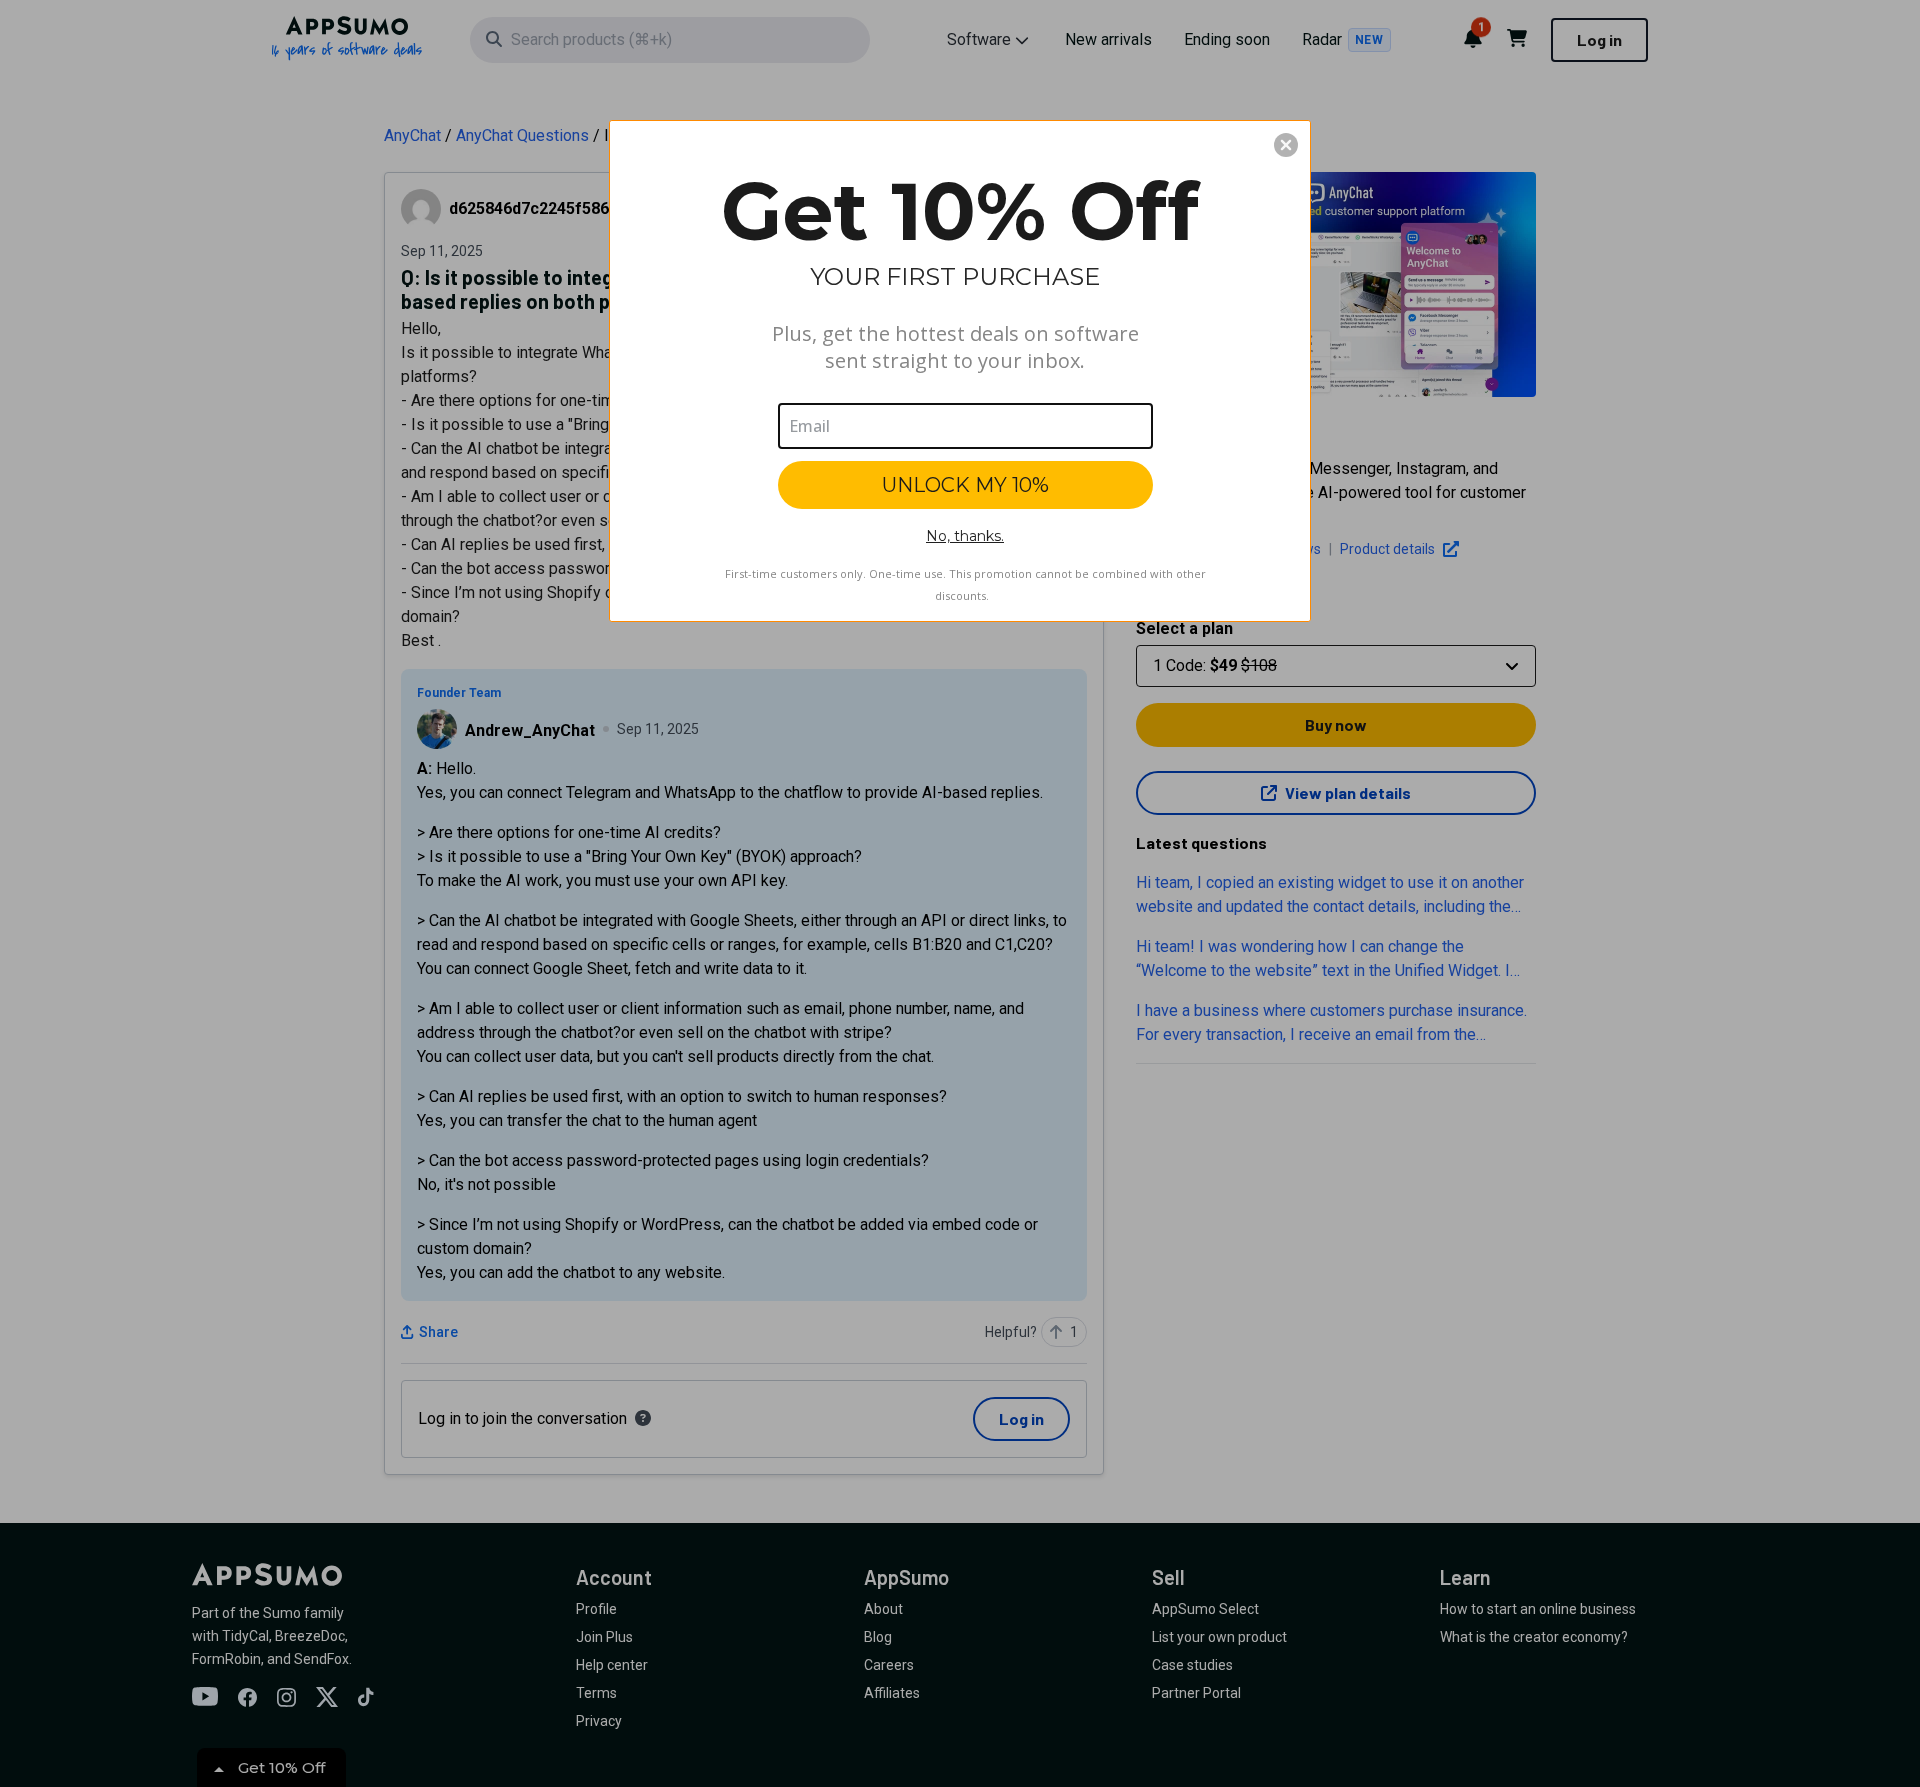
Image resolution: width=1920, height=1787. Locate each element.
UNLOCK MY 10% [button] (965, 485)
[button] (1286, 145)
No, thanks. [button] (965, 536)
